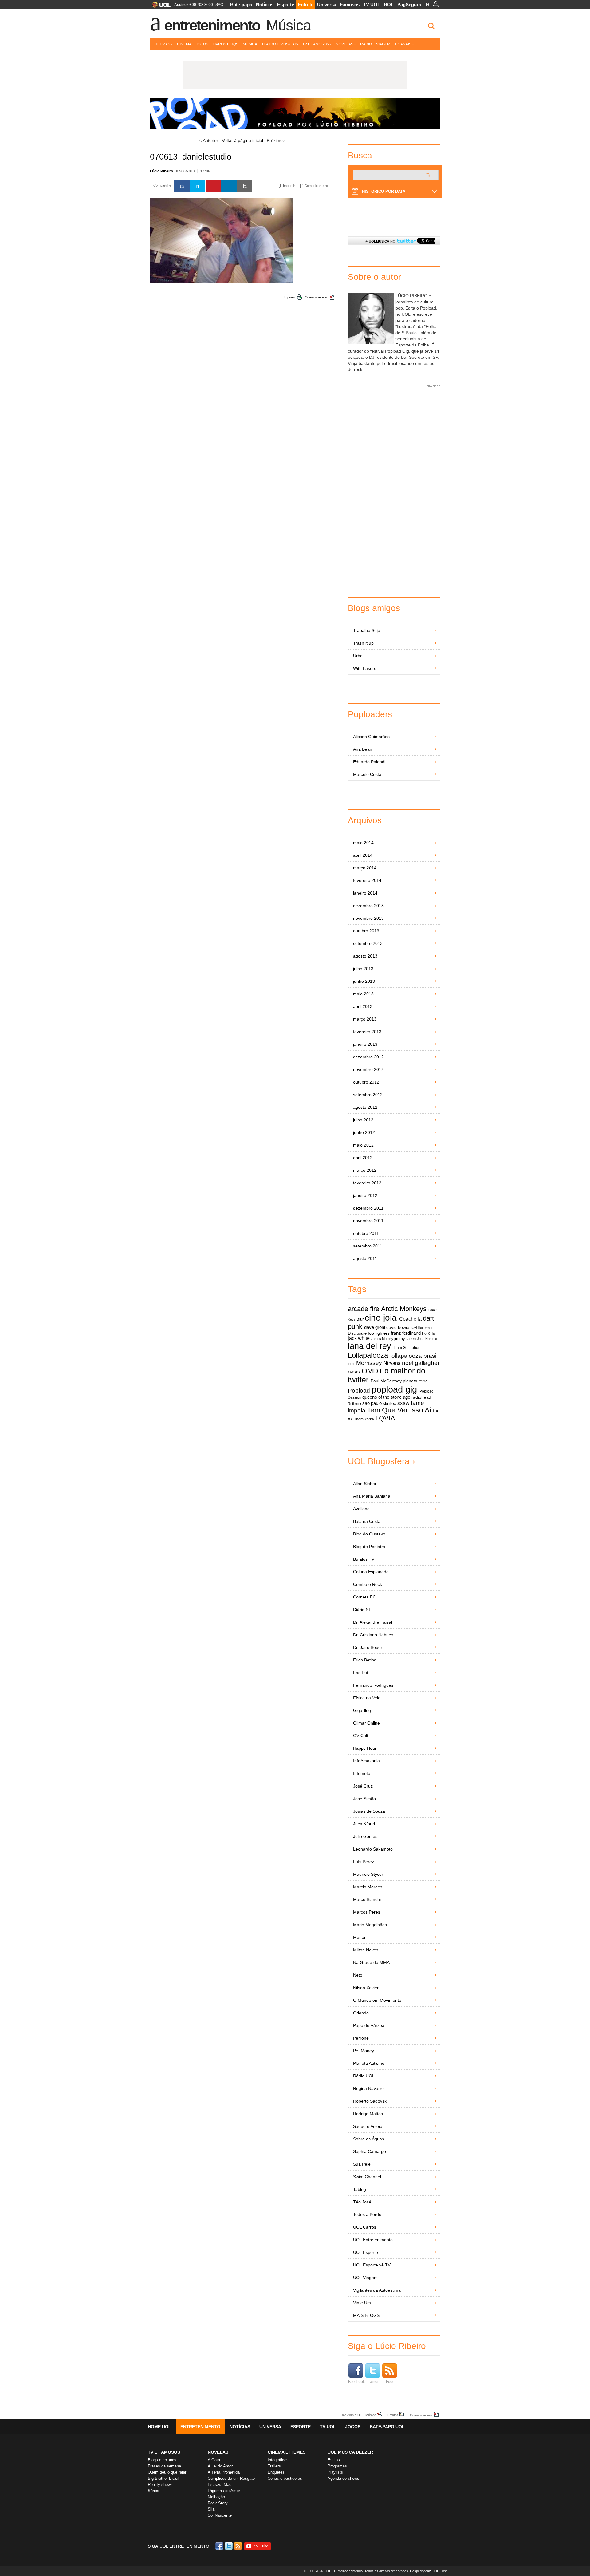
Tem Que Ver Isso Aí (399, 1410)
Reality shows (160, 2485)
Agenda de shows (343, 2478)
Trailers (274, 2466)
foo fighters (379, 1333)
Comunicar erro (317, 297)
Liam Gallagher (407, 1348)
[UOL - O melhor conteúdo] (159, 7)
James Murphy (382, 1339)
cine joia (381, 1318)
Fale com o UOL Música (358, 2415)
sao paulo (372, 1403)
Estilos (334, 2460)
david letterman (422, 1328)
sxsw (403, 1403)
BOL (389, 4)
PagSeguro (409, 4)
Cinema (184, 44)
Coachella (410, 1319)
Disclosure (357, 1333)
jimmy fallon (405, 1339)
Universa (327, 4)
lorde (352, 1364)
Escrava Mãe (220, 2485)
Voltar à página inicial (242, 140)
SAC (219, 5)
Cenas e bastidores (285, 2478)
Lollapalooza (368, 1355)
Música (288, 25)
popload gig (394, 1389)
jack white (359, 1338)
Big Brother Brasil (163, 2478)
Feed (390, 2382)
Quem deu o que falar (167, 2472)
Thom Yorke (364, 1419)
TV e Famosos (316, 44)
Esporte (286, 4)
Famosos (350, 4)
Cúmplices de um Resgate (231, 2478)
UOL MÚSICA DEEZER (350, 2452)
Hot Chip (428, 1333)
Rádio (366, 44)
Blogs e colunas (162, 2460)
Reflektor (355, 1404)
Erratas (393, 2415)
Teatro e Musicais (280, 44)
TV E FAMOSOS (164, 2452)
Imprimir (290, 297)
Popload (359, 1391)
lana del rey (370, 1346)
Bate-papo (241, 4)
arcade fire (364, 1309)
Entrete (306, 4)
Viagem (383, 44)
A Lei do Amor (220, 2466)
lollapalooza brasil (414, 1356)
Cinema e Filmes (287, 2452)
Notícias (265, 4)
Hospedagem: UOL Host (428, 2571)
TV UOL (372, 4)
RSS (238, 2546)
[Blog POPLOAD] (295, 113)
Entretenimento (212, 25)
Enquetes (276, 2472)
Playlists (335, 2472)
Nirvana (392, 1363)
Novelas (345, 44)
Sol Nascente (220, 2515)
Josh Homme (427, 1339)
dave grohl (375, 1327)
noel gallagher (421, 1363)
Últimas (162, 44)
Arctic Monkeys (404, 1309)
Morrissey (369, 1363)
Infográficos (278, 2460)
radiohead (421, 1397)
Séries (153, 2491)
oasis (354, 1372)
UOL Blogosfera (379, 1461)
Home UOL (159, 2427)
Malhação (216, 2497)
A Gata (214, 2460)
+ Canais (403, 44)
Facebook (356, 2382)
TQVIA (385, 1418)
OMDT (372, 1371)
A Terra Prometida (224, 2472)
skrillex (389, 1403)
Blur (360, 1319)
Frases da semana (164, 2466)
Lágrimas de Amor (224, 2491)
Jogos (202, 44)
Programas (337, 2466)
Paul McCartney (386, 1381)
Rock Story (218, 2503)
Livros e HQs (226, 44)
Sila (211, 2509)
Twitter (373, 2382)
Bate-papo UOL (387, 2427)
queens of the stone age (386, 1397)
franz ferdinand (406, 1333)
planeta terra (415, 1381)
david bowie (398, 1328)
